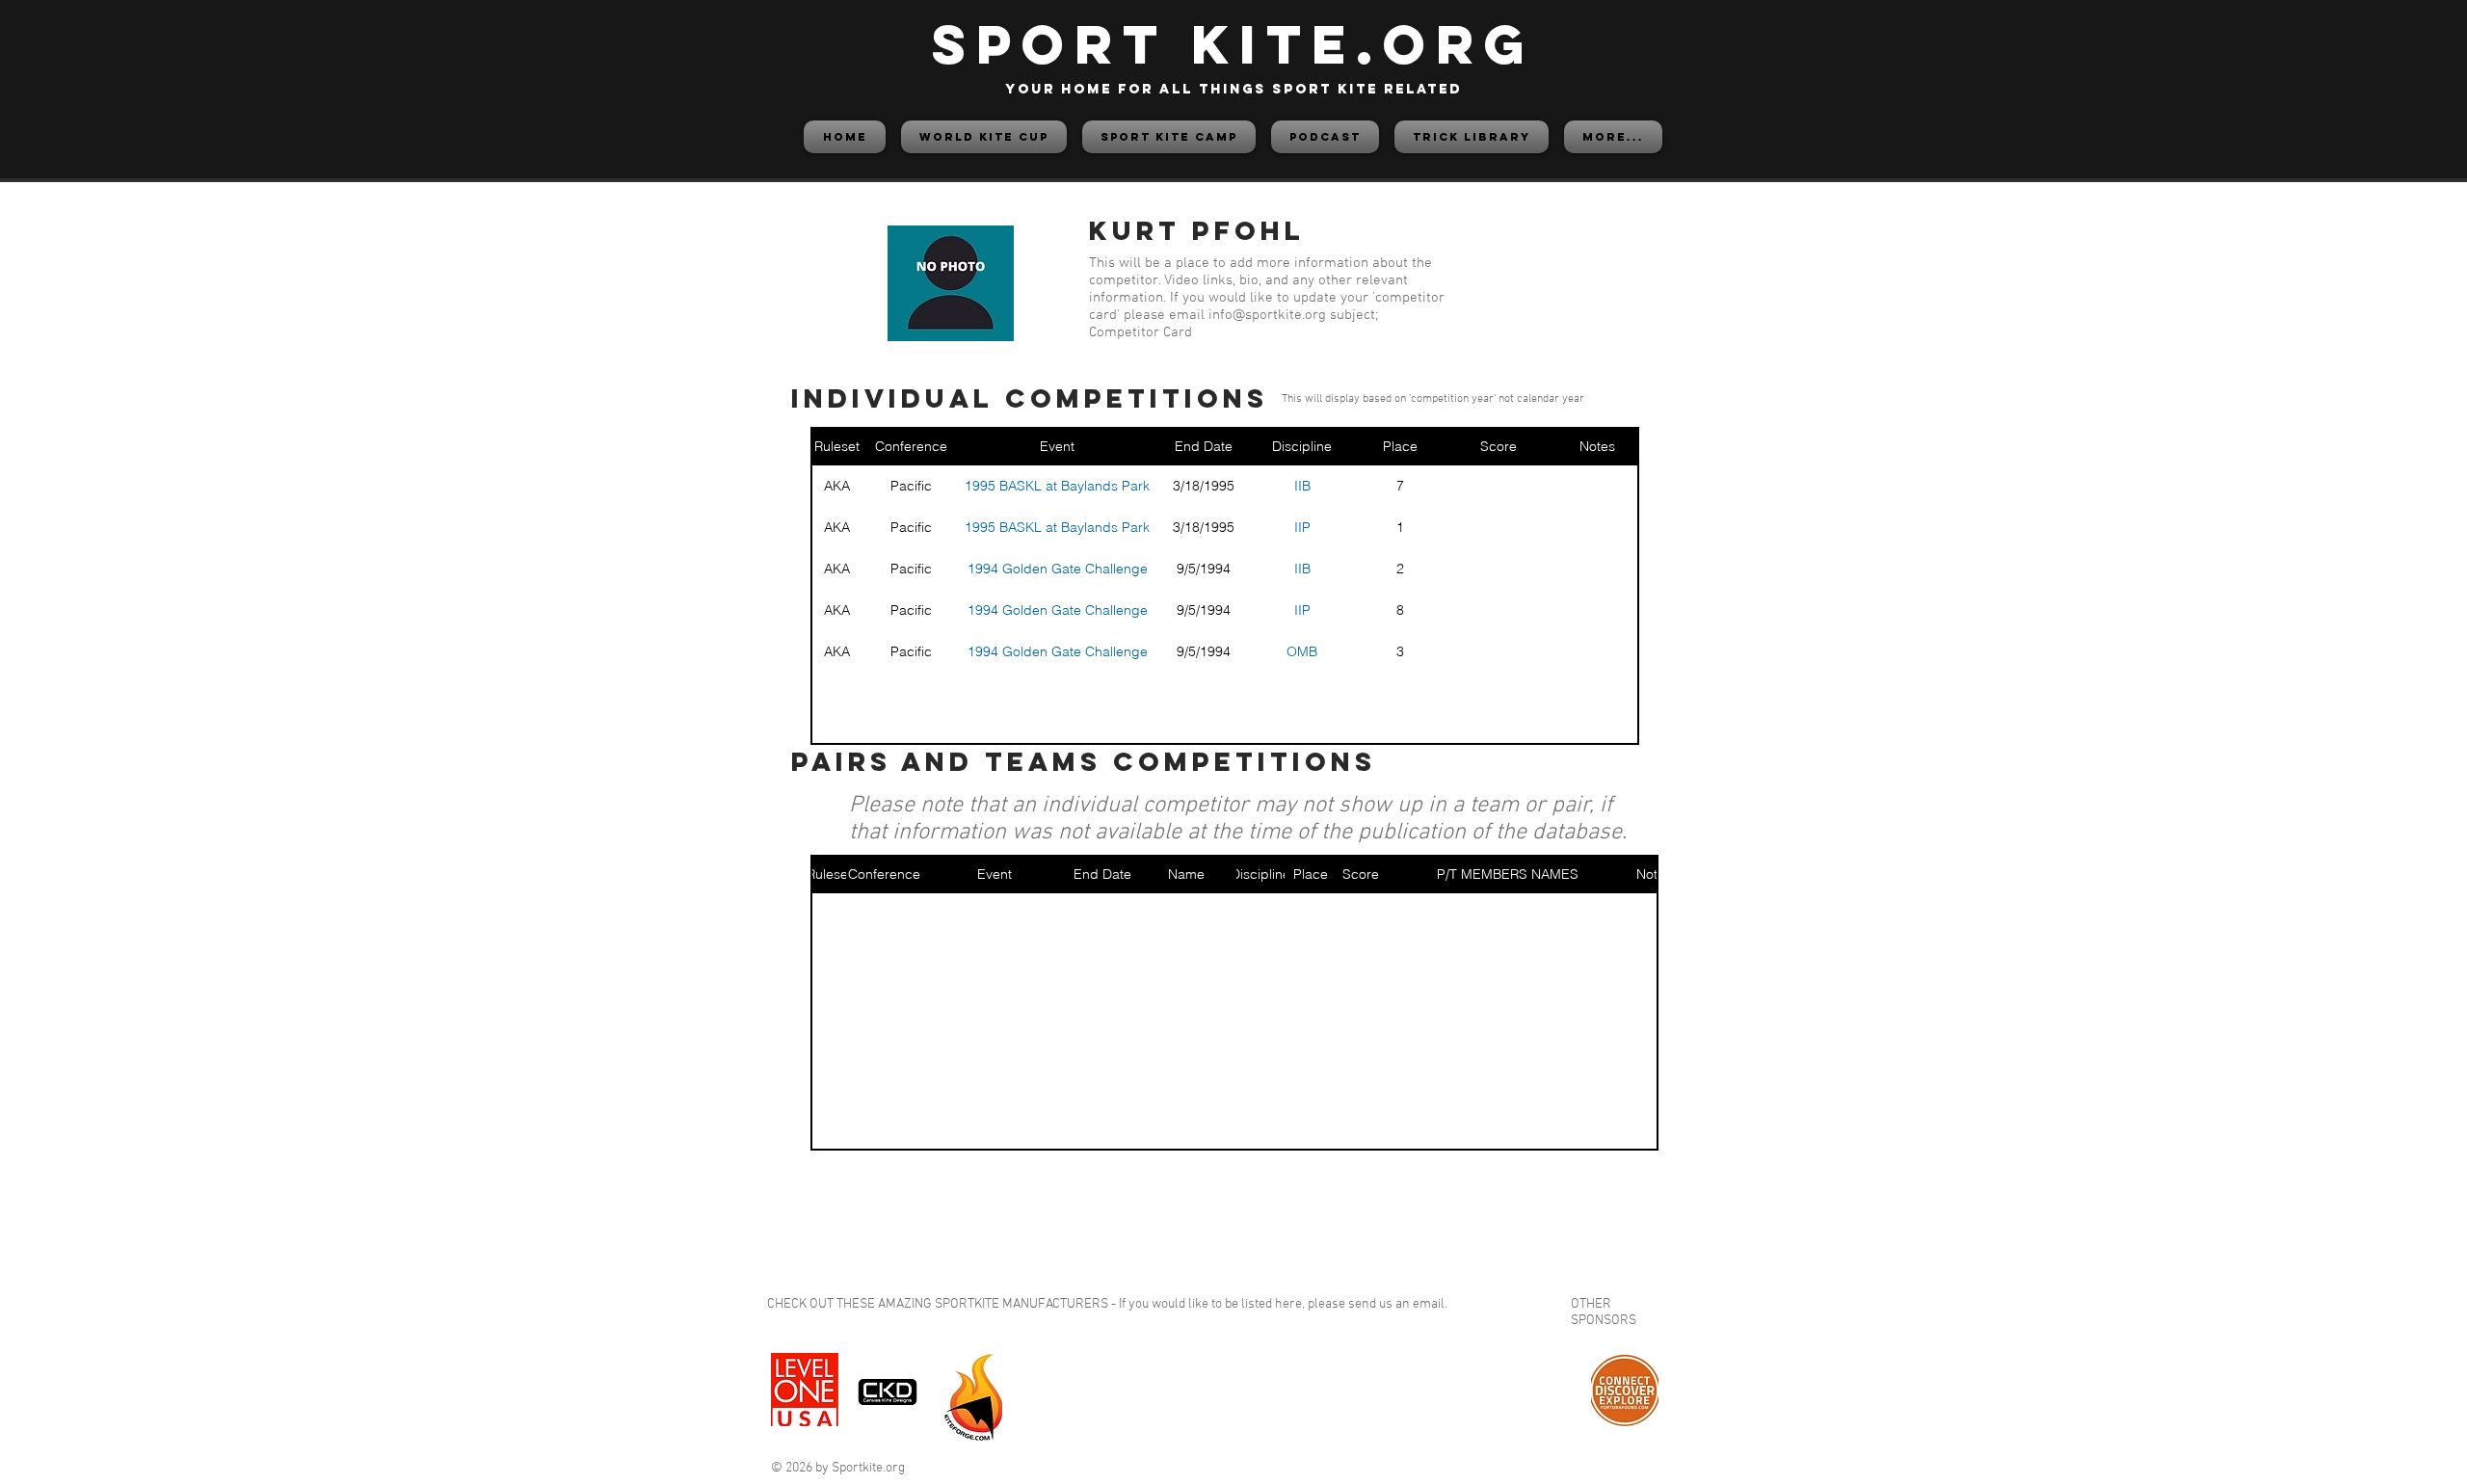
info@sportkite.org (1267, 315)
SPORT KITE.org (1233, 44)
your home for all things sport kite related (1233, 89)
